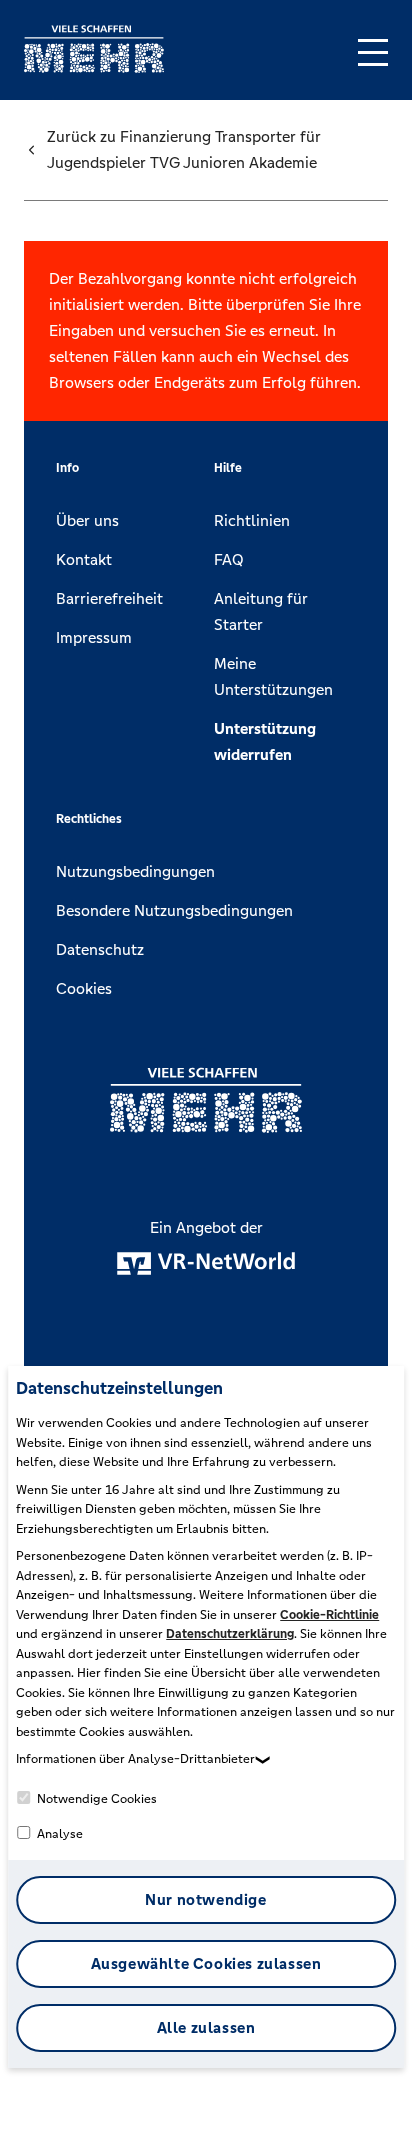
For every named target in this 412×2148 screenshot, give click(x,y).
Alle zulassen (206, 2027)
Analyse (58, 1834)
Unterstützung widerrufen (265, 741)
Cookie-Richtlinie (329, 1615)
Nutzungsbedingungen (135, 871)
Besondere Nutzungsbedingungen (174, 910)
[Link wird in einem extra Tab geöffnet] (94, 67)
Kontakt (84, 559)
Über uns (87, 520)
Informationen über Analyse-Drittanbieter (135, 1759)
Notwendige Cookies (95, 1799)
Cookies (84, 988)
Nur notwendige (205, 1899)
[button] (373, 52)
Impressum (94, 637)
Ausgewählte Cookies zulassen (206, 1963)
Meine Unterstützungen (273, 676)
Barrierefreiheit (109, 598)
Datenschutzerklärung (230, 1634)
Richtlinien (252, 520)
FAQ (229, 559)
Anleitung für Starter (261, 611)
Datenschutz (100, 949)
